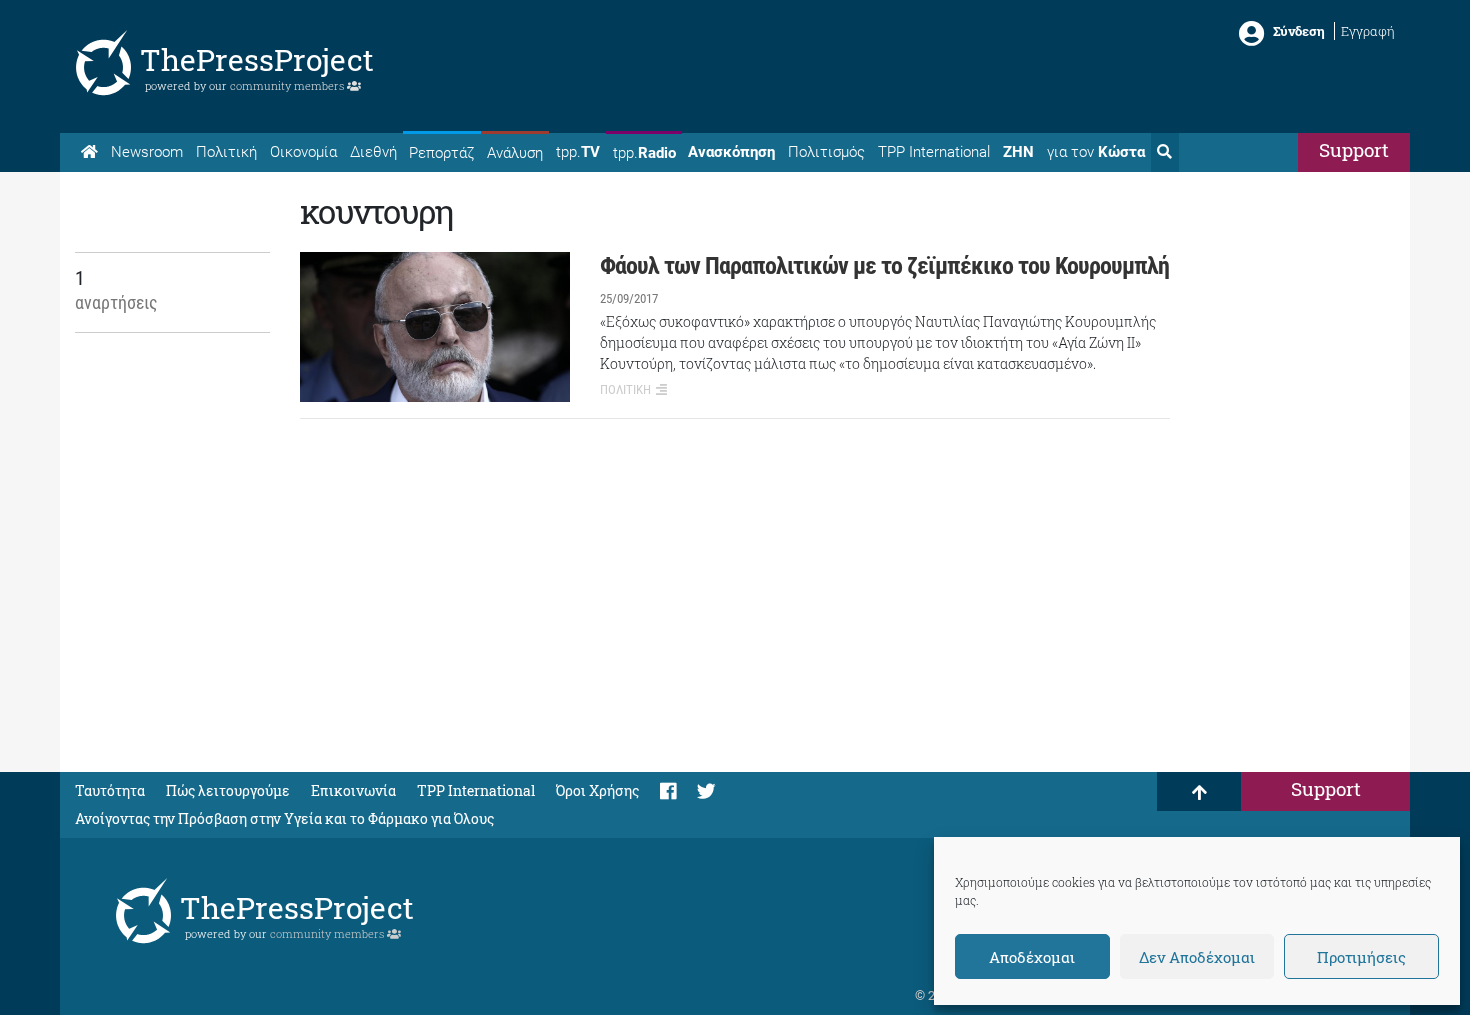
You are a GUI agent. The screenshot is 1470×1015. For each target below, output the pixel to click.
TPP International (934, 152)
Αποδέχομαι (1032, 957)
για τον (1096, 152)
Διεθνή (373, 152)
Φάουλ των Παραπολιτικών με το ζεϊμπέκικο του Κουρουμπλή (884, 266)
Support (1354, 149)
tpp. (578, 152)
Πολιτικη (625, 389)
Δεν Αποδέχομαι (1197, 957)
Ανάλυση (515, 153)
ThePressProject (257, 59)
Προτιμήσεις (1361, 957)
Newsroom (147, 152)
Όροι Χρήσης (597, 790)
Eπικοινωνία (353, 790)
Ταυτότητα (110, 790)
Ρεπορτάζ (441, 153)
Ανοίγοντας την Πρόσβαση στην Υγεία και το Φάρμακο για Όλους (284, 818)
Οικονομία (303, 152)
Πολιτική (226, 152)
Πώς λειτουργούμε (228, 790)
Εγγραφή (1368, 31)
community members (288, 85)
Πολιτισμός (826, 152)
